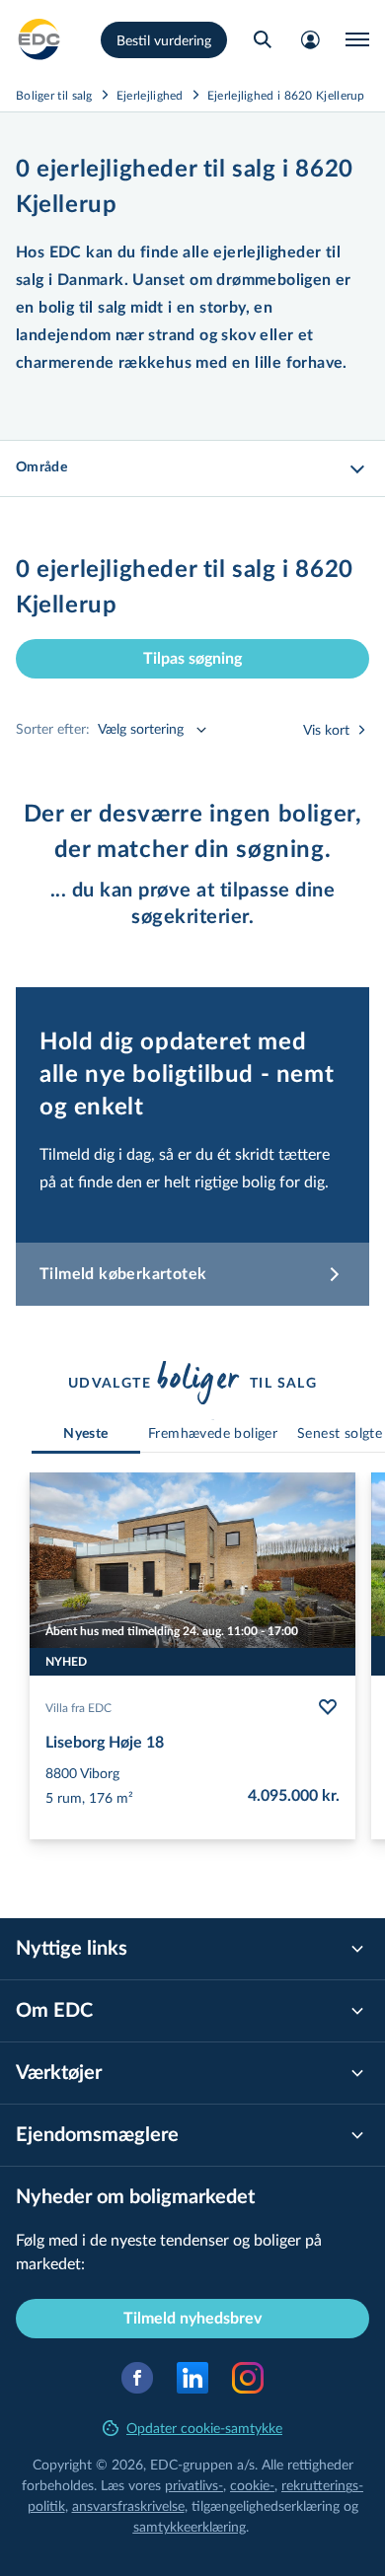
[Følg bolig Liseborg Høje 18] (328, 1707)
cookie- (252, 2485)
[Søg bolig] (263, 39)
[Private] (39, 39)
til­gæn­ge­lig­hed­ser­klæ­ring (266, 2505)
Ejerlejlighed (150, 95)
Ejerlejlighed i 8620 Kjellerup (286, 95)
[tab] (86, 1434)
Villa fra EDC (78, 1707)
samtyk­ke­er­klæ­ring (190, 2526)
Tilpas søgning (192, 659)
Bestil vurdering (164, 40)
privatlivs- (194, 2485)
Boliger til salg (54, 95)
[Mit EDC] (310, 39)
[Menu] (357, 39)
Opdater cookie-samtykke (204, 2428)
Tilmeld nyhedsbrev (192, 2319)
